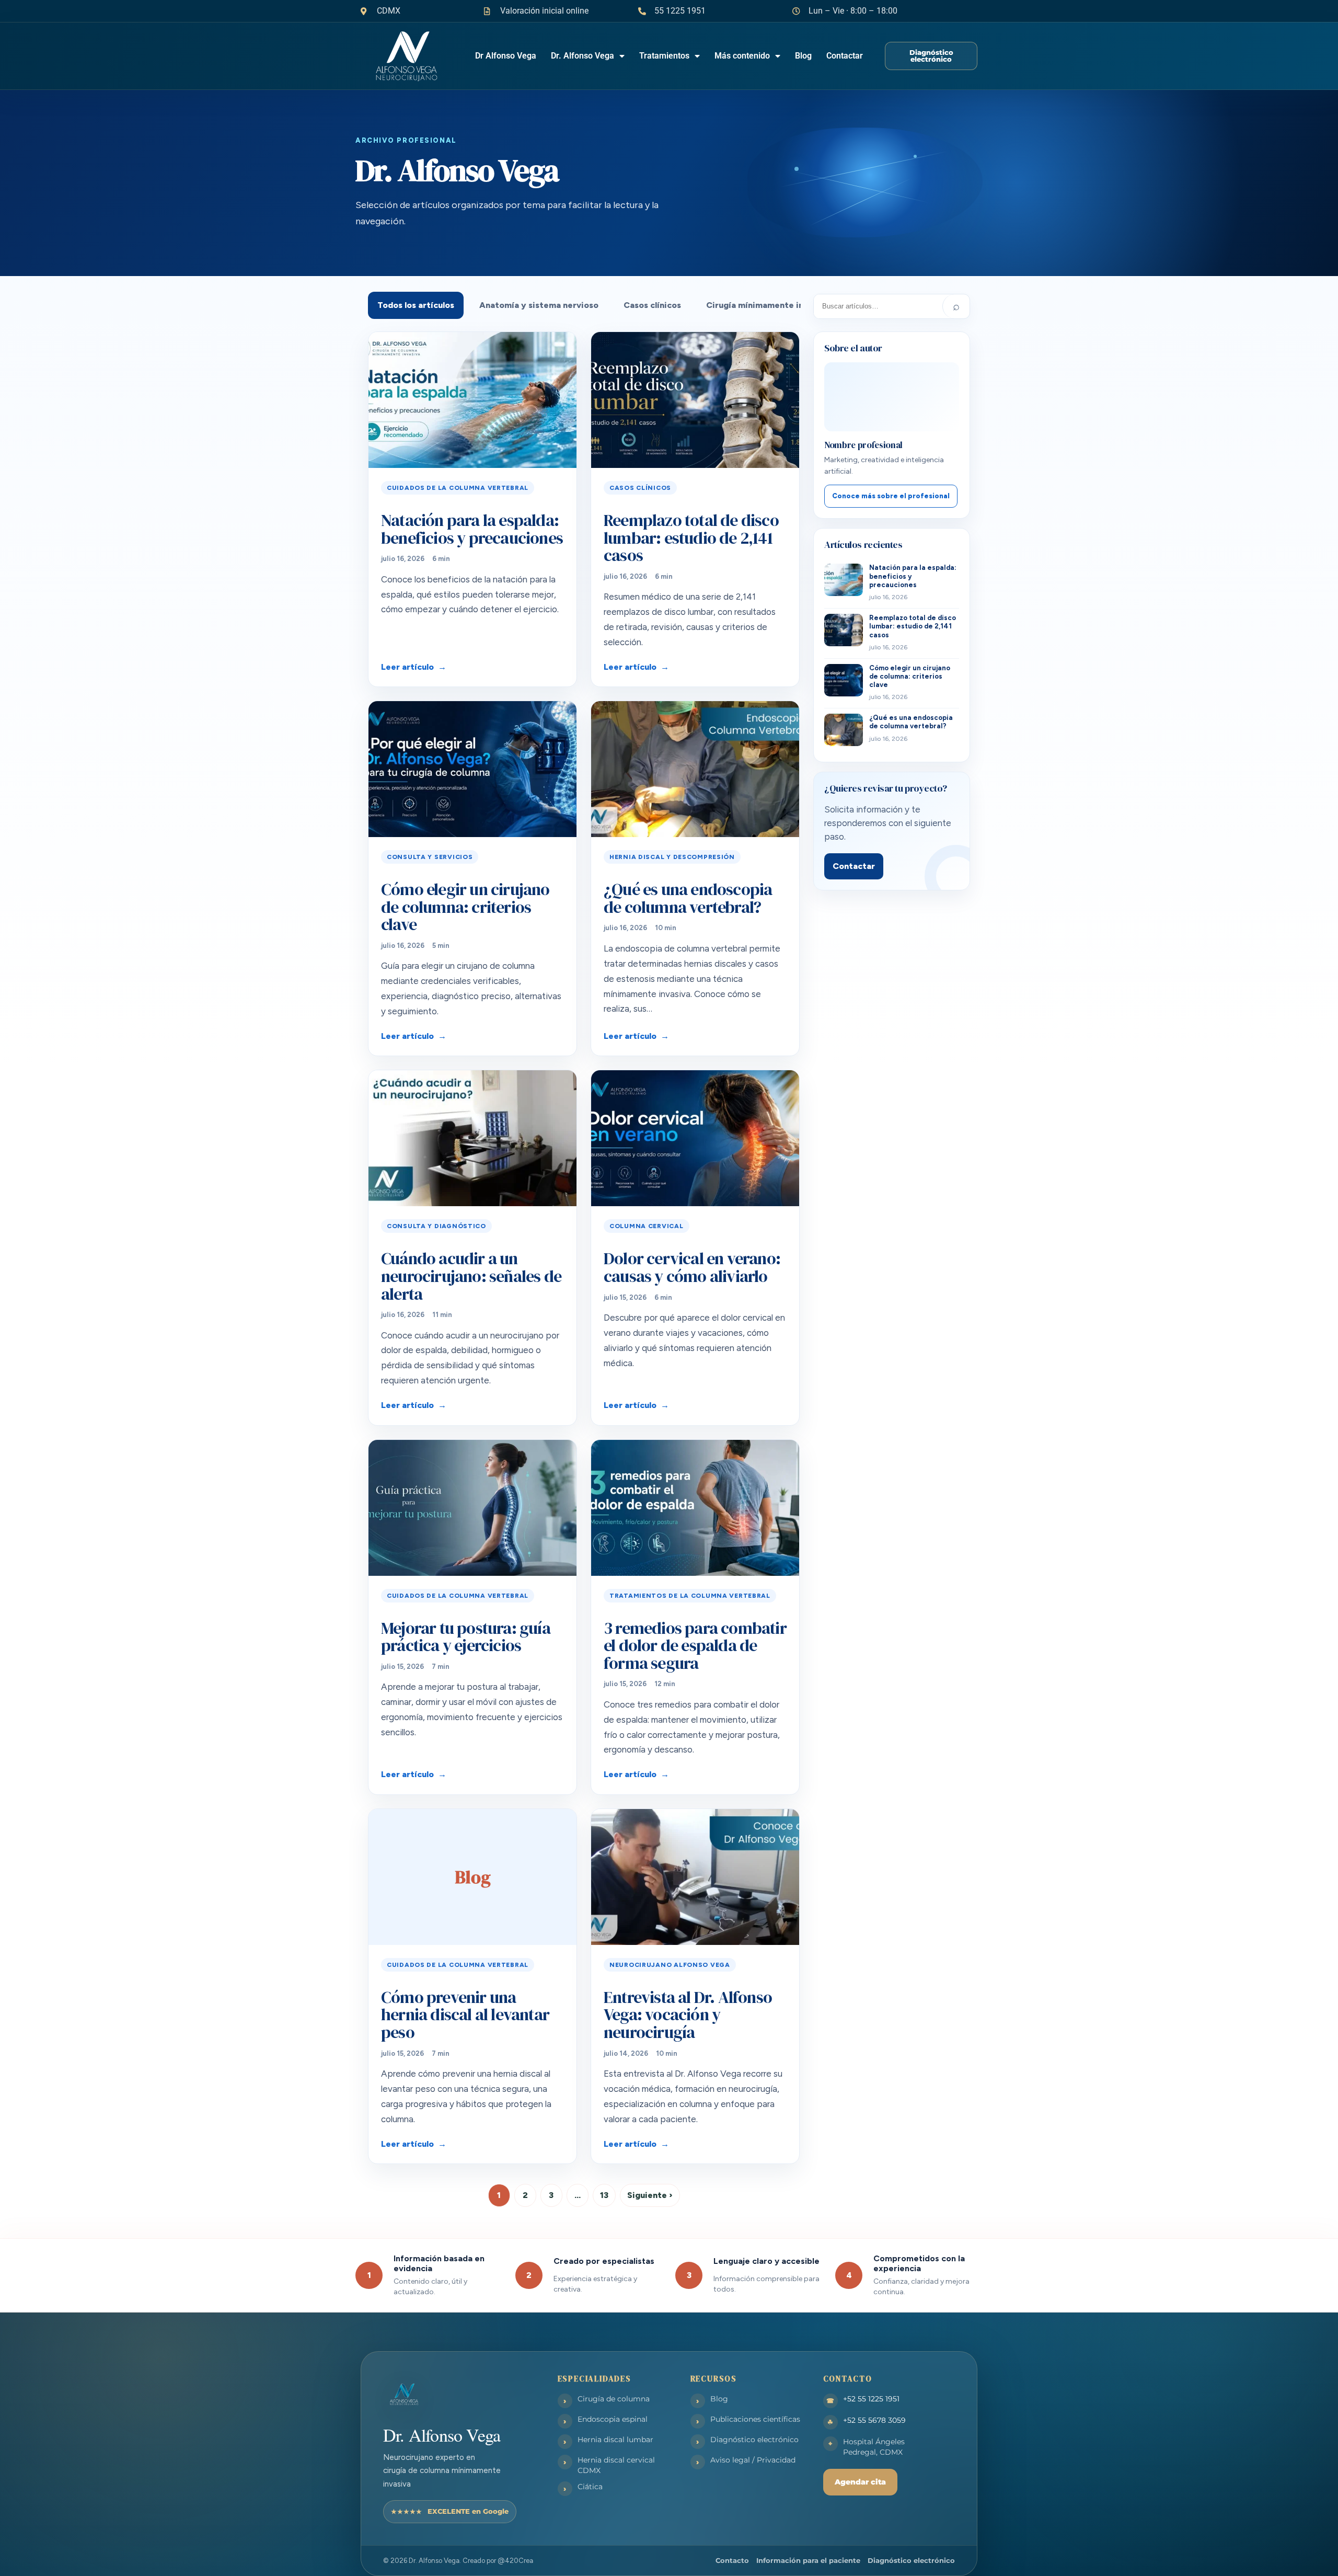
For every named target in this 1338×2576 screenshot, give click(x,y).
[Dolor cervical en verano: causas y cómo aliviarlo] (695, 1138)
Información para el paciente (808, 2560)
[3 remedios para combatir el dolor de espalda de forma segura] (695, 1508)
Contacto (732, 2560)
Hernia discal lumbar (615, 2440)
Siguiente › (650, 2195)
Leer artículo (407, 667)
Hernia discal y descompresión (672, 857)
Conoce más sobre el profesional (891, 496)
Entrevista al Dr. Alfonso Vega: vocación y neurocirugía (688, 2015)
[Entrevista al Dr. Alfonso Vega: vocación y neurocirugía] (695, 1877)
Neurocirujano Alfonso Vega (670, 1965)
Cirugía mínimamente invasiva (768, 305)
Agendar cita (860, 2482)
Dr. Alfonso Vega (583, 56)
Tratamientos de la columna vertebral (690, 1596)
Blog (803, 56)
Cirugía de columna (614, 2399)
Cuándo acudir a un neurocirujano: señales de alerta (471, 1276)
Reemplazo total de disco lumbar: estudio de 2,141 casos (691, 538)
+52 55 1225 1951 (871, 2399)
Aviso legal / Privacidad (753, 2460)
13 (604, 2195)
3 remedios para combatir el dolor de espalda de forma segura (695, 1646)
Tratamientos (664, 56)
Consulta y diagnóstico (436, 1226)
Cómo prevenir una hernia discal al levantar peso (465, 2015)
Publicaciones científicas (755, 2419)
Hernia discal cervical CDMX (616, 2465)
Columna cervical (647, 1226)
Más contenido (742, 56)
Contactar (845, 56)
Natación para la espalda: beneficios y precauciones (472, 529)
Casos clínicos (652, 305)
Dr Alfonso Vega (506, 56)
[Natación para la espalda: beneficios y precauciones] (472, 400)
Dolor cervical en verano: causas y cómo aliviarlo (692, 1267)
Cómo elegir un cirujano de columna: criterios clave (465, 907)
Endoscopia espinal (613, 2419)
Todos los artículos (416, 305)
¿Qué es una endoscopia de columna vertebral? (688, 898)
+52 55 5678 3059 (874, 2420)
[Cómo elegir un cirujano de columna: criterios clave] (472, 769)
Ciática (590, 2487)
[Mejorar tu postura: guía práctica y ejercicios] (472, 1508)
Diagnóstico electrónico (754, 2440)
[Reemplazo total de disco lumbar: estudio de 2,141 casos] (695, 400)
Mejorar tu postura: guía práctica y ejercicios (466, 1637)
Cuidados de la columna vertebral (458, 488)
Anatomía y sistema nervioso (539, 305)
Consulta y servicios (430, 857)
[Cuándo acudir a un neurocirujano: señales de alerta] (472, 1138)
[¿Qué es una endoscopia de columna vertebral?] (695, 769)
